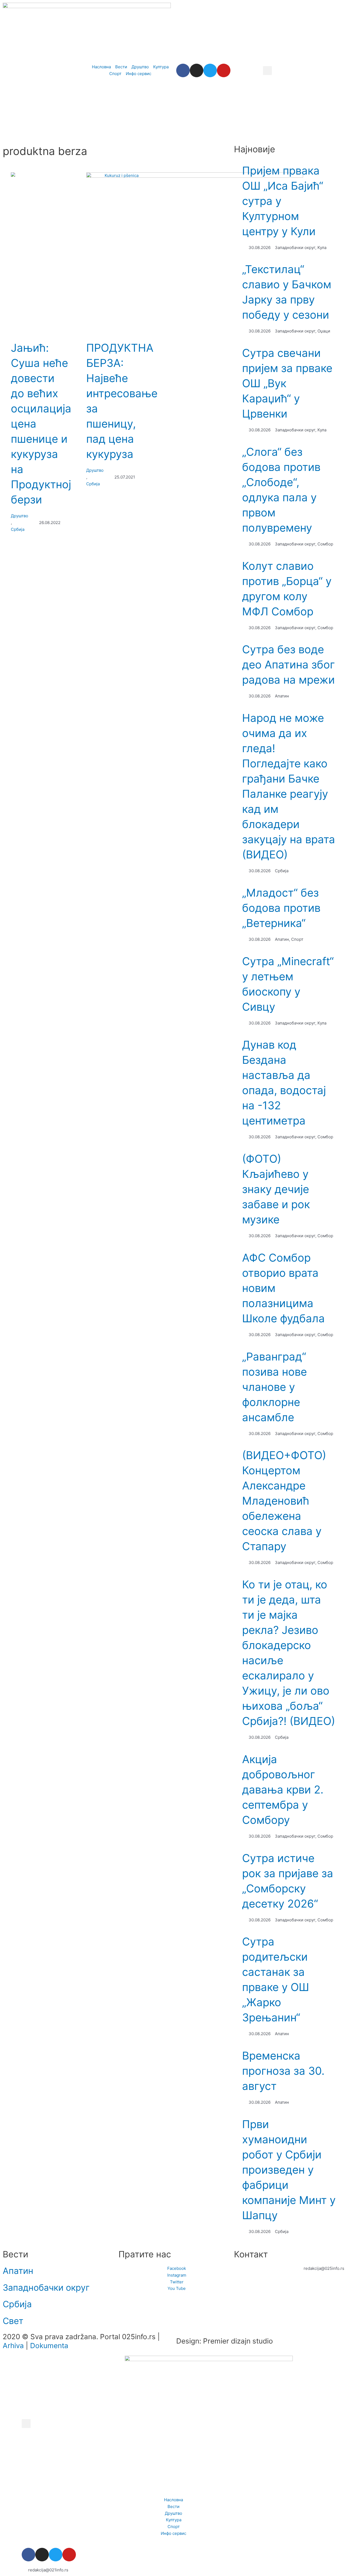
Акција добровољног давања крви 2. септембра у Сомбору (283, 1790)
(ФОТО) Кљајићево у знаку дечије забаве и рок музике (276, 1189)
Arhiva (13, 2346)
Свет (13, 2321)
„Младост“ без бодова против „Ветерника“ (281, 908)
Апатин (18, 2271)
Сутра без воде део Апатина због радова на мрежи (288, 665)
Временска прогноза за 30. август (283, 2071)
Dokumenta (49, 2346)
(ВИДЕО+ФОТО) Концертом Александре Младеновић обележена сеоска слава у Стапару (284, 1501)
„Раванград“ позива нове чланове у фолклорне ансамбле (274, 1387)
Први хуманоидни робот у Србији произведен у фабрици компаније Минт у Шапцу (289, 2170)
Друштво (20, 516)
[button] (267, 71)
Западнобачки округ (46, 2288)
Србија (18, 529)
